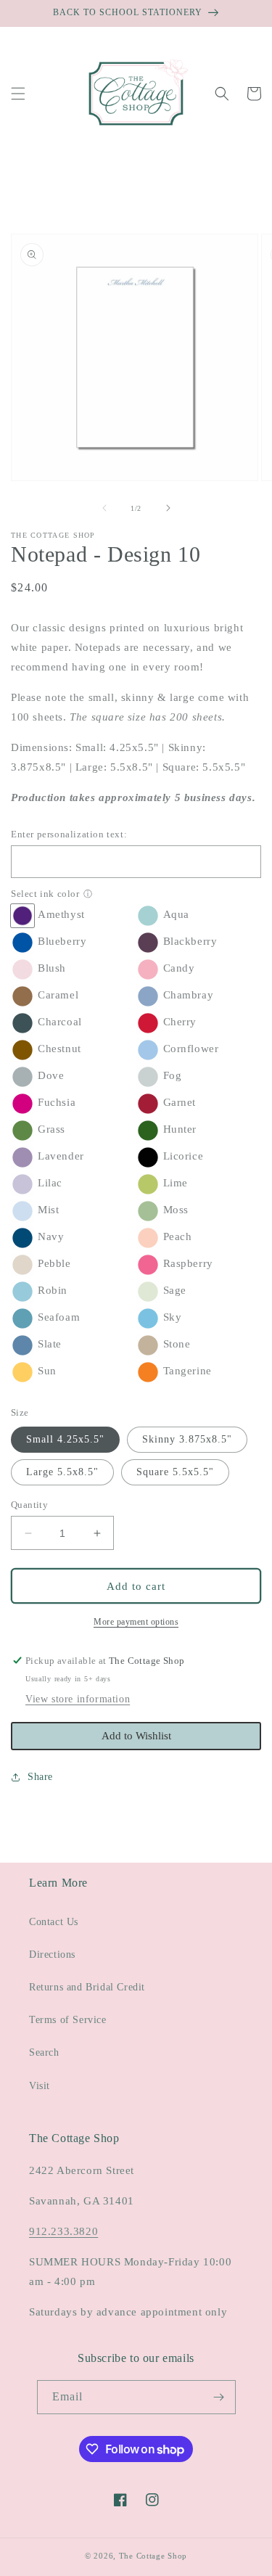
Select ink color (45, 894)
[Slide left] (104, 508)
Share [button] (40, 1777)
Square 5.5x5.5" (175, 1472)
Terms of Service (68, 2020)
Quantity (29, 1505)
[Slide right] (168, 508)
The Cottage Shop (153, 2556)
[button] (18, 94)
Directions (52, 1954)
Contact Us (54, 1922)
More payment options (136, 1622)
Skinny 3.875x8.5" (187, 1439)
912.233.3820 (63, 2231)
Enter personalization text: (69, 834)
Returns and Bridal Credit (87, 1987)
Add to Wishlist (136, 1736)
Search (44, 2052)
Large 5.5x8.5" (62, 1472)
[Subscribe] (219, 2397)
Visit (40, 2086)
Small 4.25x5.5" (65, 1439)
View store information (78, 1699)
